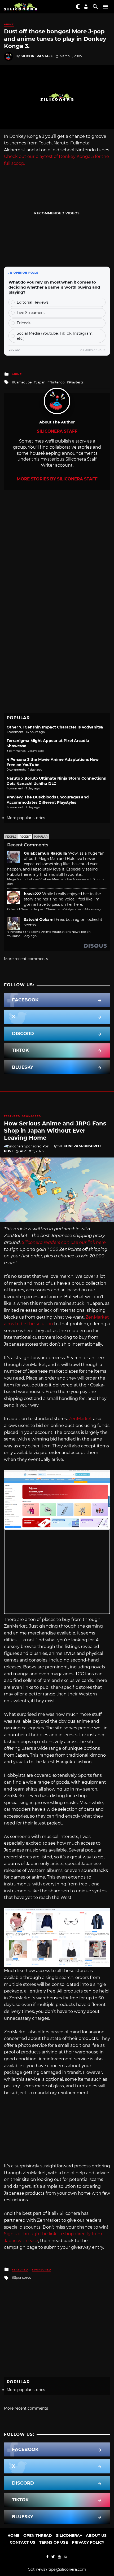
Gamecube (23, 382)
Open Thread (38, 2535)
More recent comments (26, 959)
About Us (96, 2535)
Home (13, 2535)
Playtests (76, 382)
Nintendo (57, 382)
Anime (9, 24)
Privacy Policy (88, 2542)
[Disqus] (57, 556)
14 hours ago (93, 909)
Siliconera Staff (37, 56)
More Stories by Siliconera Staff (57, 479)
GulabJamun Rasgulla (45, 853)
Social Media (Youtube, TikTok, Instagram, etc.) (55, 336)
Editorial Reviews (33, 302)
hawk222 (32, 894)
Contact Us (23, 2542)
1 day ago (30, 936)
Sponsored (31, 1116)
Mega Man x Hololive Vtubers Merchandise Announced (49, 879)
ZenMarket (80, 1419)
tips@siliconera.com (67, 2569)
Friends (24, 323)
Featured (12, 1116)
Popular (41, 837)
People (11, 837)
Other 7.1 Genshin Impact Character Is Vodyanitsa (55, 727)
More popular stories (26, 818)
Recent (25, 837)
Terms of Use (54, 2542)
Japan (41, 382)
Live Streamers (31, 313)
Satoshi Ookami (39, 920)
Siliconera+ (69, 2535)
